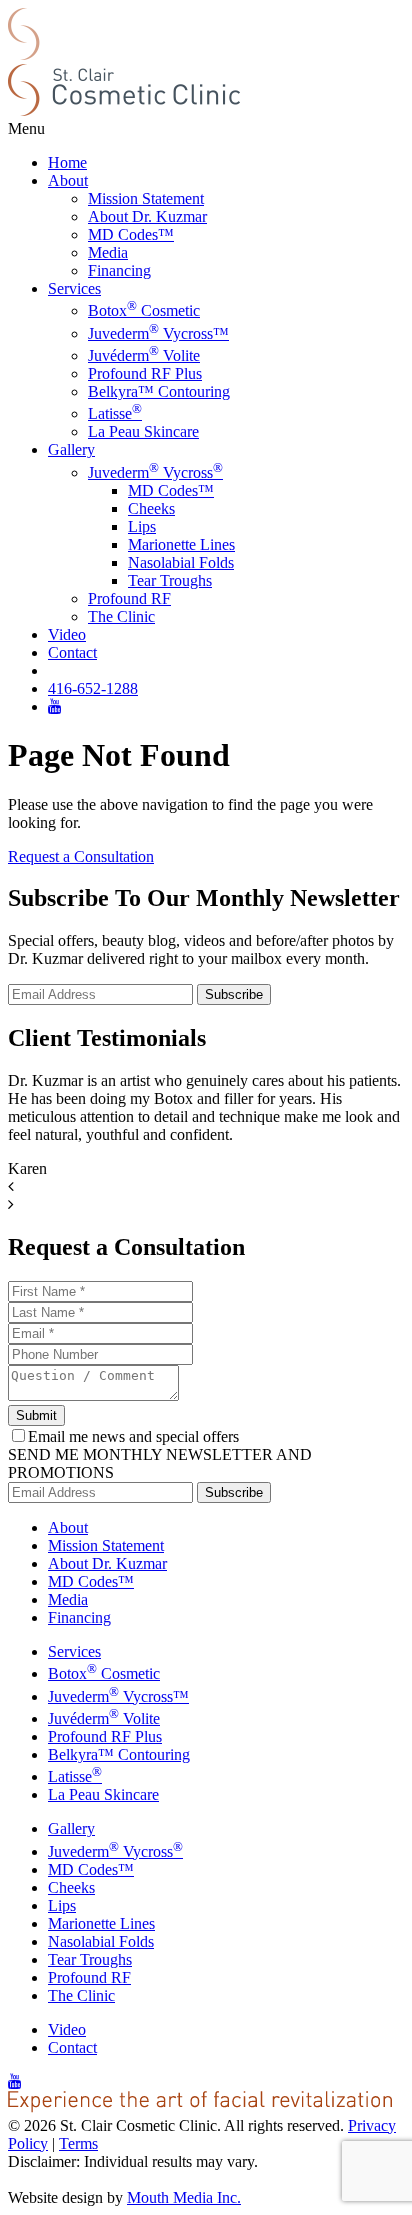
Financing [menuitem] (119, 270)
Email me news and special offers (133, 1436)
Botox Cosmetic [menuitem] (144, 310)
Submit (36, 1415)
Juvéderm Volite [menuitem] (144, 355)
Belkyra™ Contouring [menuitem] (159, 391)
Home (67, 162)
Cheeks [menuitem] (151, 508)
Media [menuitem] (108, 252)
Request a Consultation (81, 856)
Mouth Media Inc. (184, 2197)
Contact (72, 652)
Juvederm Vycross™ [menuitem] (158, 333)
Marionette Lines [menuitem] (181, 544)
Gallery (71, 449)
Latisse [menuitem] (115, 413)
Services (74, 288)
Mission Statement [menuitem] (146, 198)
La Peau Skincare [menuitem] (143, 431)
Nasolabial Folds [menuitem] (181, 562)
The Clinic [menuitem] (121, 616)
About (68, 180)
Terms (78, 2143)
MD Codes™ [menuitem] (131, 234)
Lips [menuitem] (142, 526)
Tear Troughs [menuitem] (170, 580)
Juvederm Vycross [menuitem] (155, 472)
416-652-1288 (93, 688)
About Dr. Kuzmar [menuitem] (147, 216)
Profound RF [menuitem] (129, 598)
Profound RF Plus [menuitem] (145, 373)
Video (67, 634)
